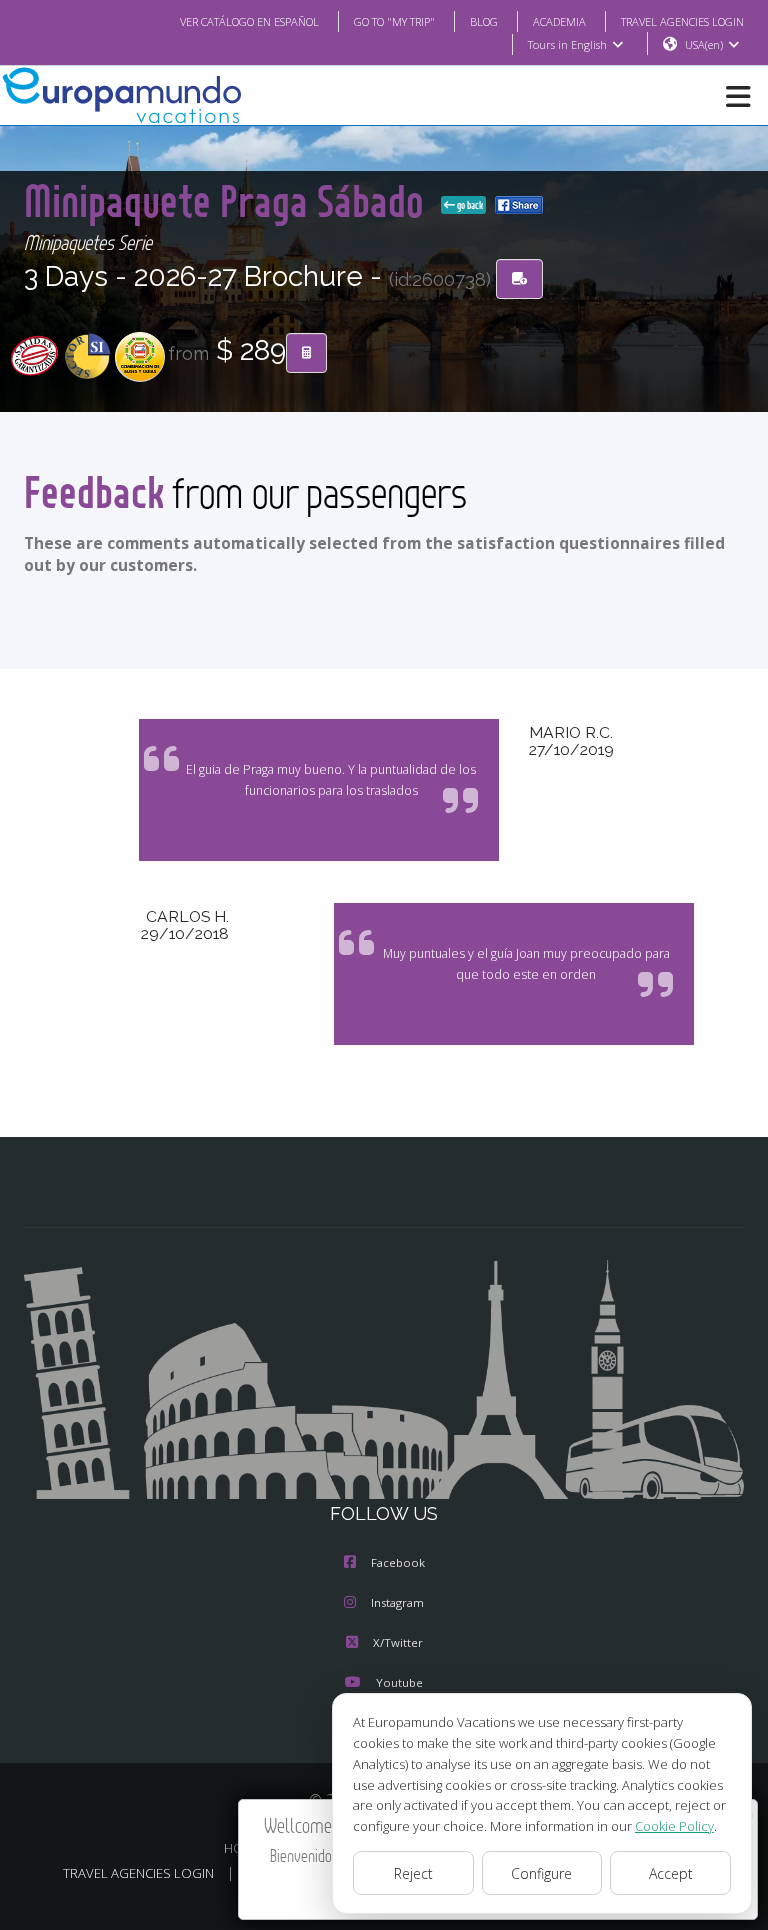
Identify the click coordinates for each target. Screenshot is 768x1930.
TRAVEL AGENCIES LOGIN (682, 21)
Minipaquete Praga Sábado (228, 200)
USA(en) (704, 44)
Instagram (397, 1602)
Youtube (399, 1682)
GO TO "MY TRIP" (394, 21)
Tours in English (567, 44)
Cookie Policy (674, 1826)
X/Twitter (398, 1642)
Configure (541, 1873)
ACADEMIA (559, 21)
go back (469, 205)
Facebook (398, 1562)
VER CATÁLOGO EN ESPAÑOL (249, 21)
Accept (671, 1873)
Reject (413, 1873)
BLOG (484, 21)
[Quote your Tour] (306, 353)
